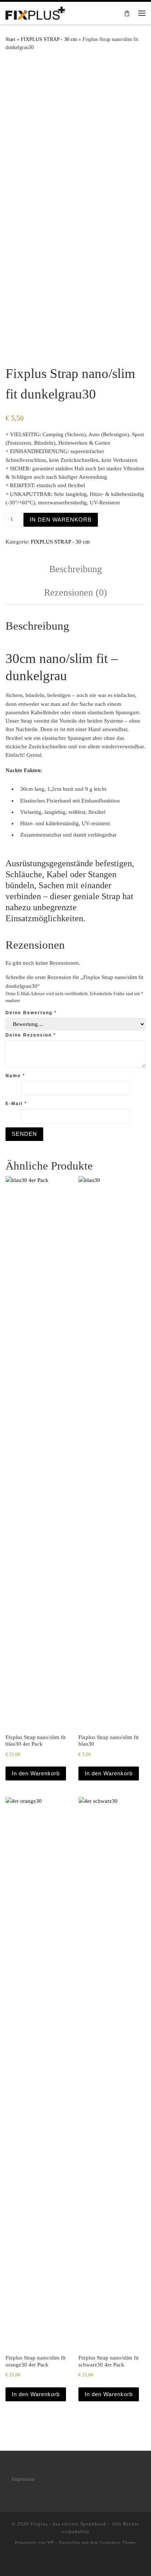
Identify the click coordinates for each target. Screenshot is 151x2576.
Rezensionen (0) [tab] (75, 592)
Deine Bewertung (31, 1013)
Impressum (23, 2479)
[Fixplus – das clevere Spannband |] (35, 12)
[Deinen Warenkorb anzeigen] (127, 13)
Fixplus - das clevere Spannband (68, 2524)
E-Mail (16, 1104)
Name (15, 1076)
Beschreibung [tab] (75, 569)
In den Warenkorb (61, 520)
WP (51, 2542)
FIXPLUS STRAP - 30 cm (49, 39)
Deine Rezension (31, 1035)
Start (10, 39)
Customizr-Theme (118, 2542)
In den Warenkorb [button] (36, 1773)
